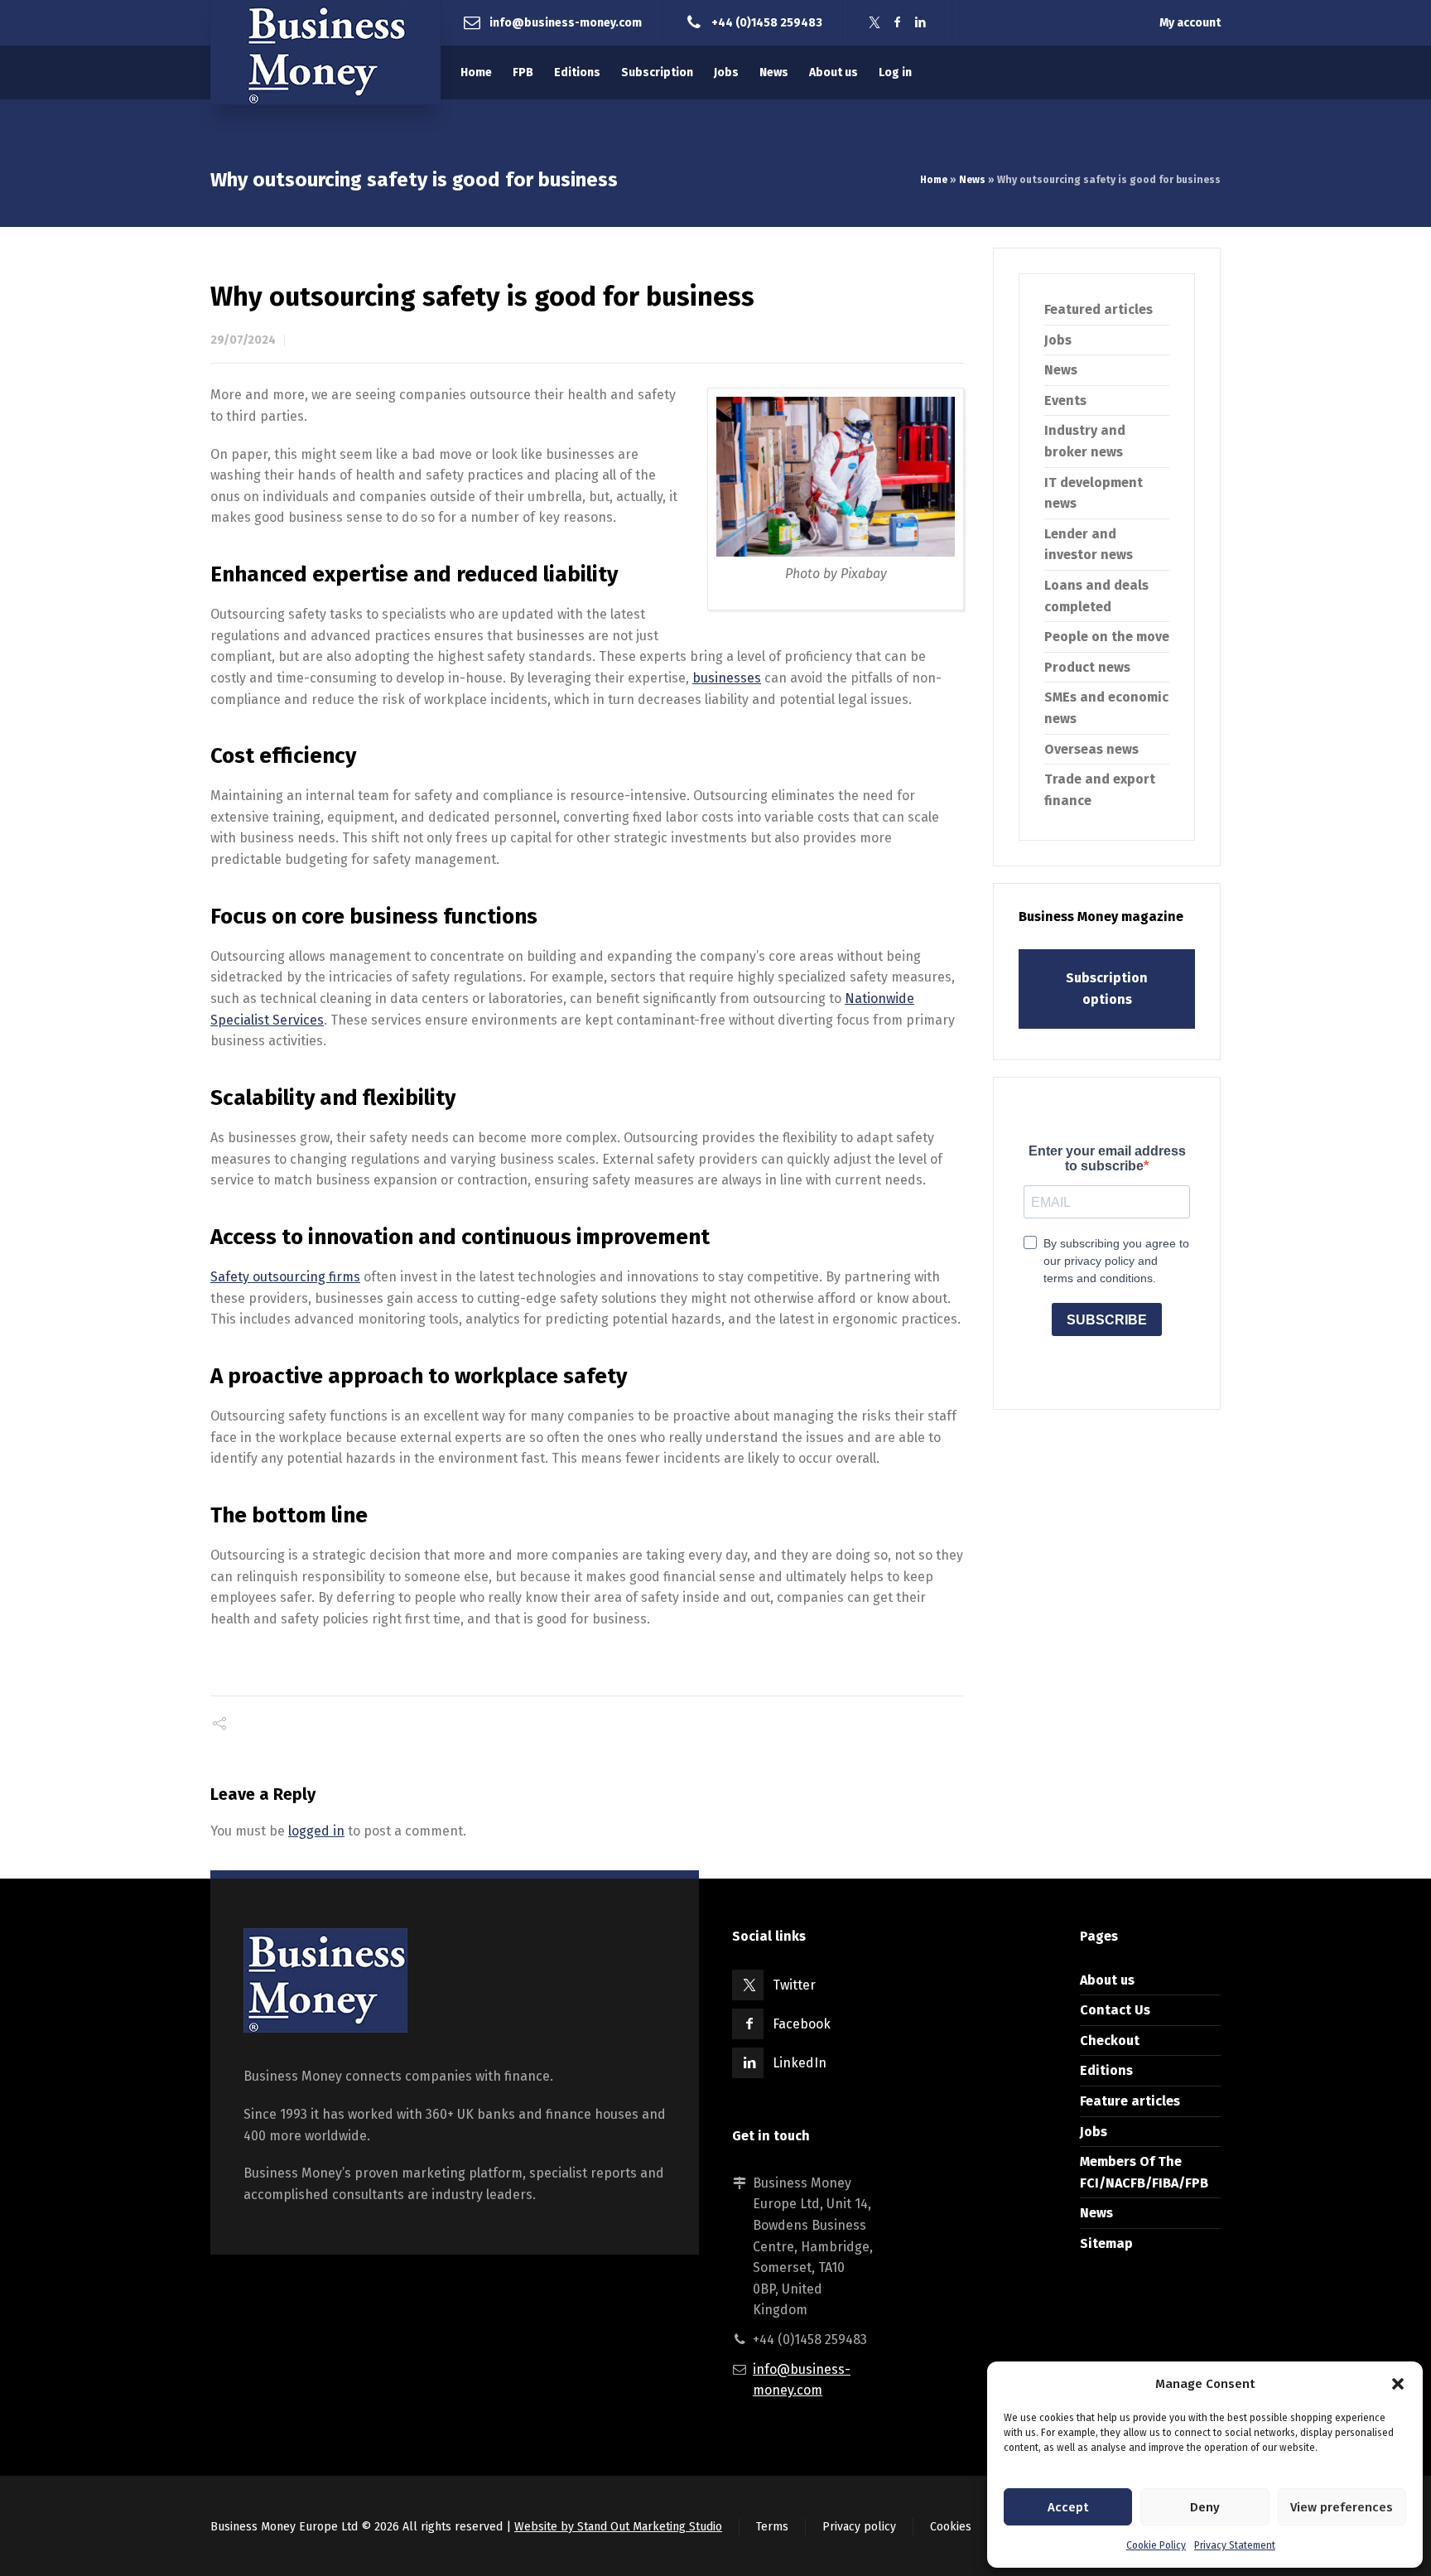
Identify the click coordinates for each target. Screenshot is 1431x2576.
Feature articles (1130, 2101)
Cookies (951, 2527)
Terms (772, 2527)
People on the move (1107, 637)
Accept (1068, 2507)
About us (1107, 1980)
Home (934, 180)
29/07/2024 (243, 340)
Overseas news (1091, 749)
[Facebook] (898, 23)
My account (1190, 23)
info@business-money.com (566, 22)
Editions (1106, 2070)
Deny (1205, 2507)
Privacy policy (859, 2527)
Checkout (1110, 2041)
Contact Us (1115, 2010)
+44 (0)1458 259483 (767, 22)
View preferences (1342, 2507)
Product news (1087, 667)
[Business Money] (325, 52)
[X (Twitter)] (874, 23)
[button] (1398, 2384)
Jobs (1058, 340)
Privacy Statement (1235, 2545)
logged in (316, 1831)
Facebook (802, 2024)
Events (1065, 400)
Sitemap (1106, 2243)
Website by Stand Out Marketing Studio (618, 2527)
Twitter (794, 1985)
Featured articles (1099, 309)
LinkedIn (800, 2063)
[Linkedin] (921, 23)
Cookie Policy (1156, 2545)
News (972, 180)
